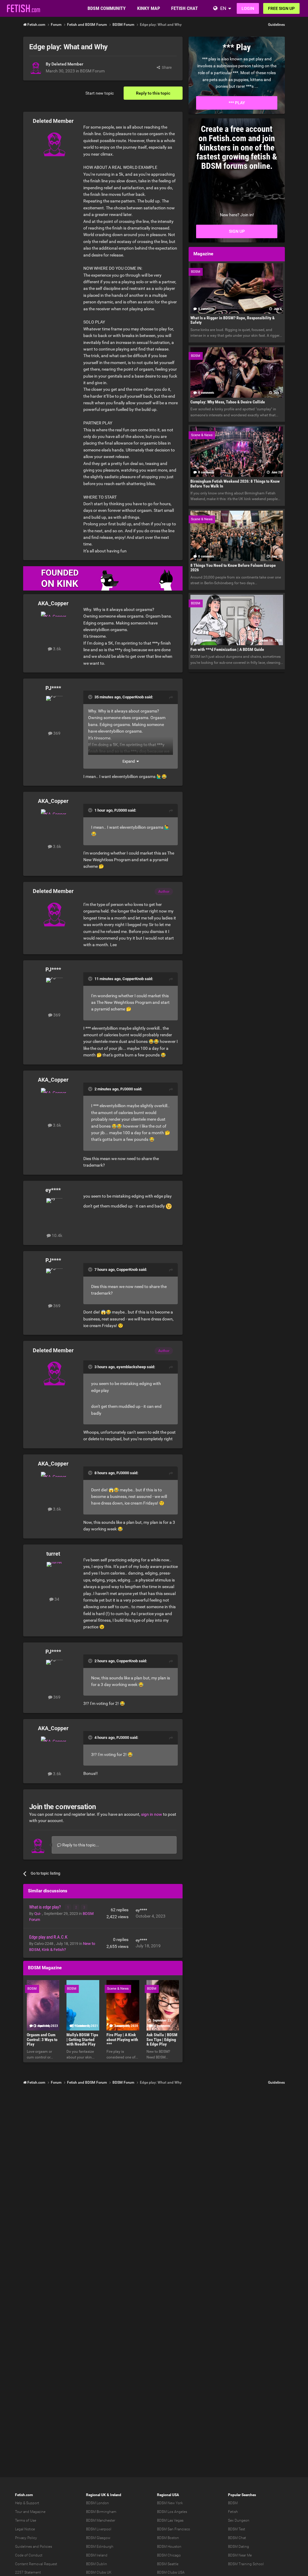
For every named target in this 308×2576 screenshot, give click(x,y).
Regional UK (96, 2495)
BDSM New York (170, 2503)
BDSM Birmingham (101, 2512)
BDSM (233, 2503)
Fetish (233, 2512)
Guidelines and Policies (34, 2547)
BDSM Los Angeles (172, 2512)
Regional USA (168, 2495)
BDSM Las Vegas (170, 2520)
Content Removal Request (36, 2564)
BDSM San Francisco (174, 2529)
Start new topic (100, 93)
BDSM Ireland (97, 2555)
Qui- (38, 1914)
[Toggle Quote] (91, 697)
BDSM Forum (92, 71)
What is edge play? (45, 1907)
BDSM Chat (237, 2538)
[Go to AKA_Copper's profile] (54, 625)
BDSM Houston (169, 2547)
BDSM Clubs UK (99, 2572)
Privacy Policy (26, 2538)
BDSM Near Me (240, 2555)
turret (53, 1554)
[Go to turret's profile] (54, 1575)
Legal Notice (25, 2529)
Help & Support (27, 2503)
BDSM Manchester (101, 2520)
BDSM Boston (168, 2538)
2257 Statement (28, 2572)
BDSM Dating (239, 2547)
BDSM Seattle (168, 2564)
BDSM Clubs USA (171, 2572)
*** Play (237, 103)
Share (166, 67)
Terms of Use (26, 2520)
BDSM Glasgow (98, 2538)
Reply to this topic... (80, 1845)
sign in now (152, 1814)
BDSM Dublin (97, 2564)
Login (248, 8)
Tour (19, 2512)
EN (223, 8)
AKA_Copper (53, 603)
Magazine (38, 2512)
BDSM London (97, 2503)
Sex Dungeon (239, 2520)
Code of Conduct (29, 2555)
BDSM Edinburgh (100, 2547)
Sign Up (237, 231)
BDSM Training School (246, 2564)
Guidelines (276, 25)
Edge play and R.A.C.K (48, 1937)
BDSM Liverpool (99, 2529)
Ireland (116, 2495)
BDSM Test (237, 2529)
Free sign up (281, 8)
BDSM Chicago (169, 2555)
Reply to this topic (153, 93)
